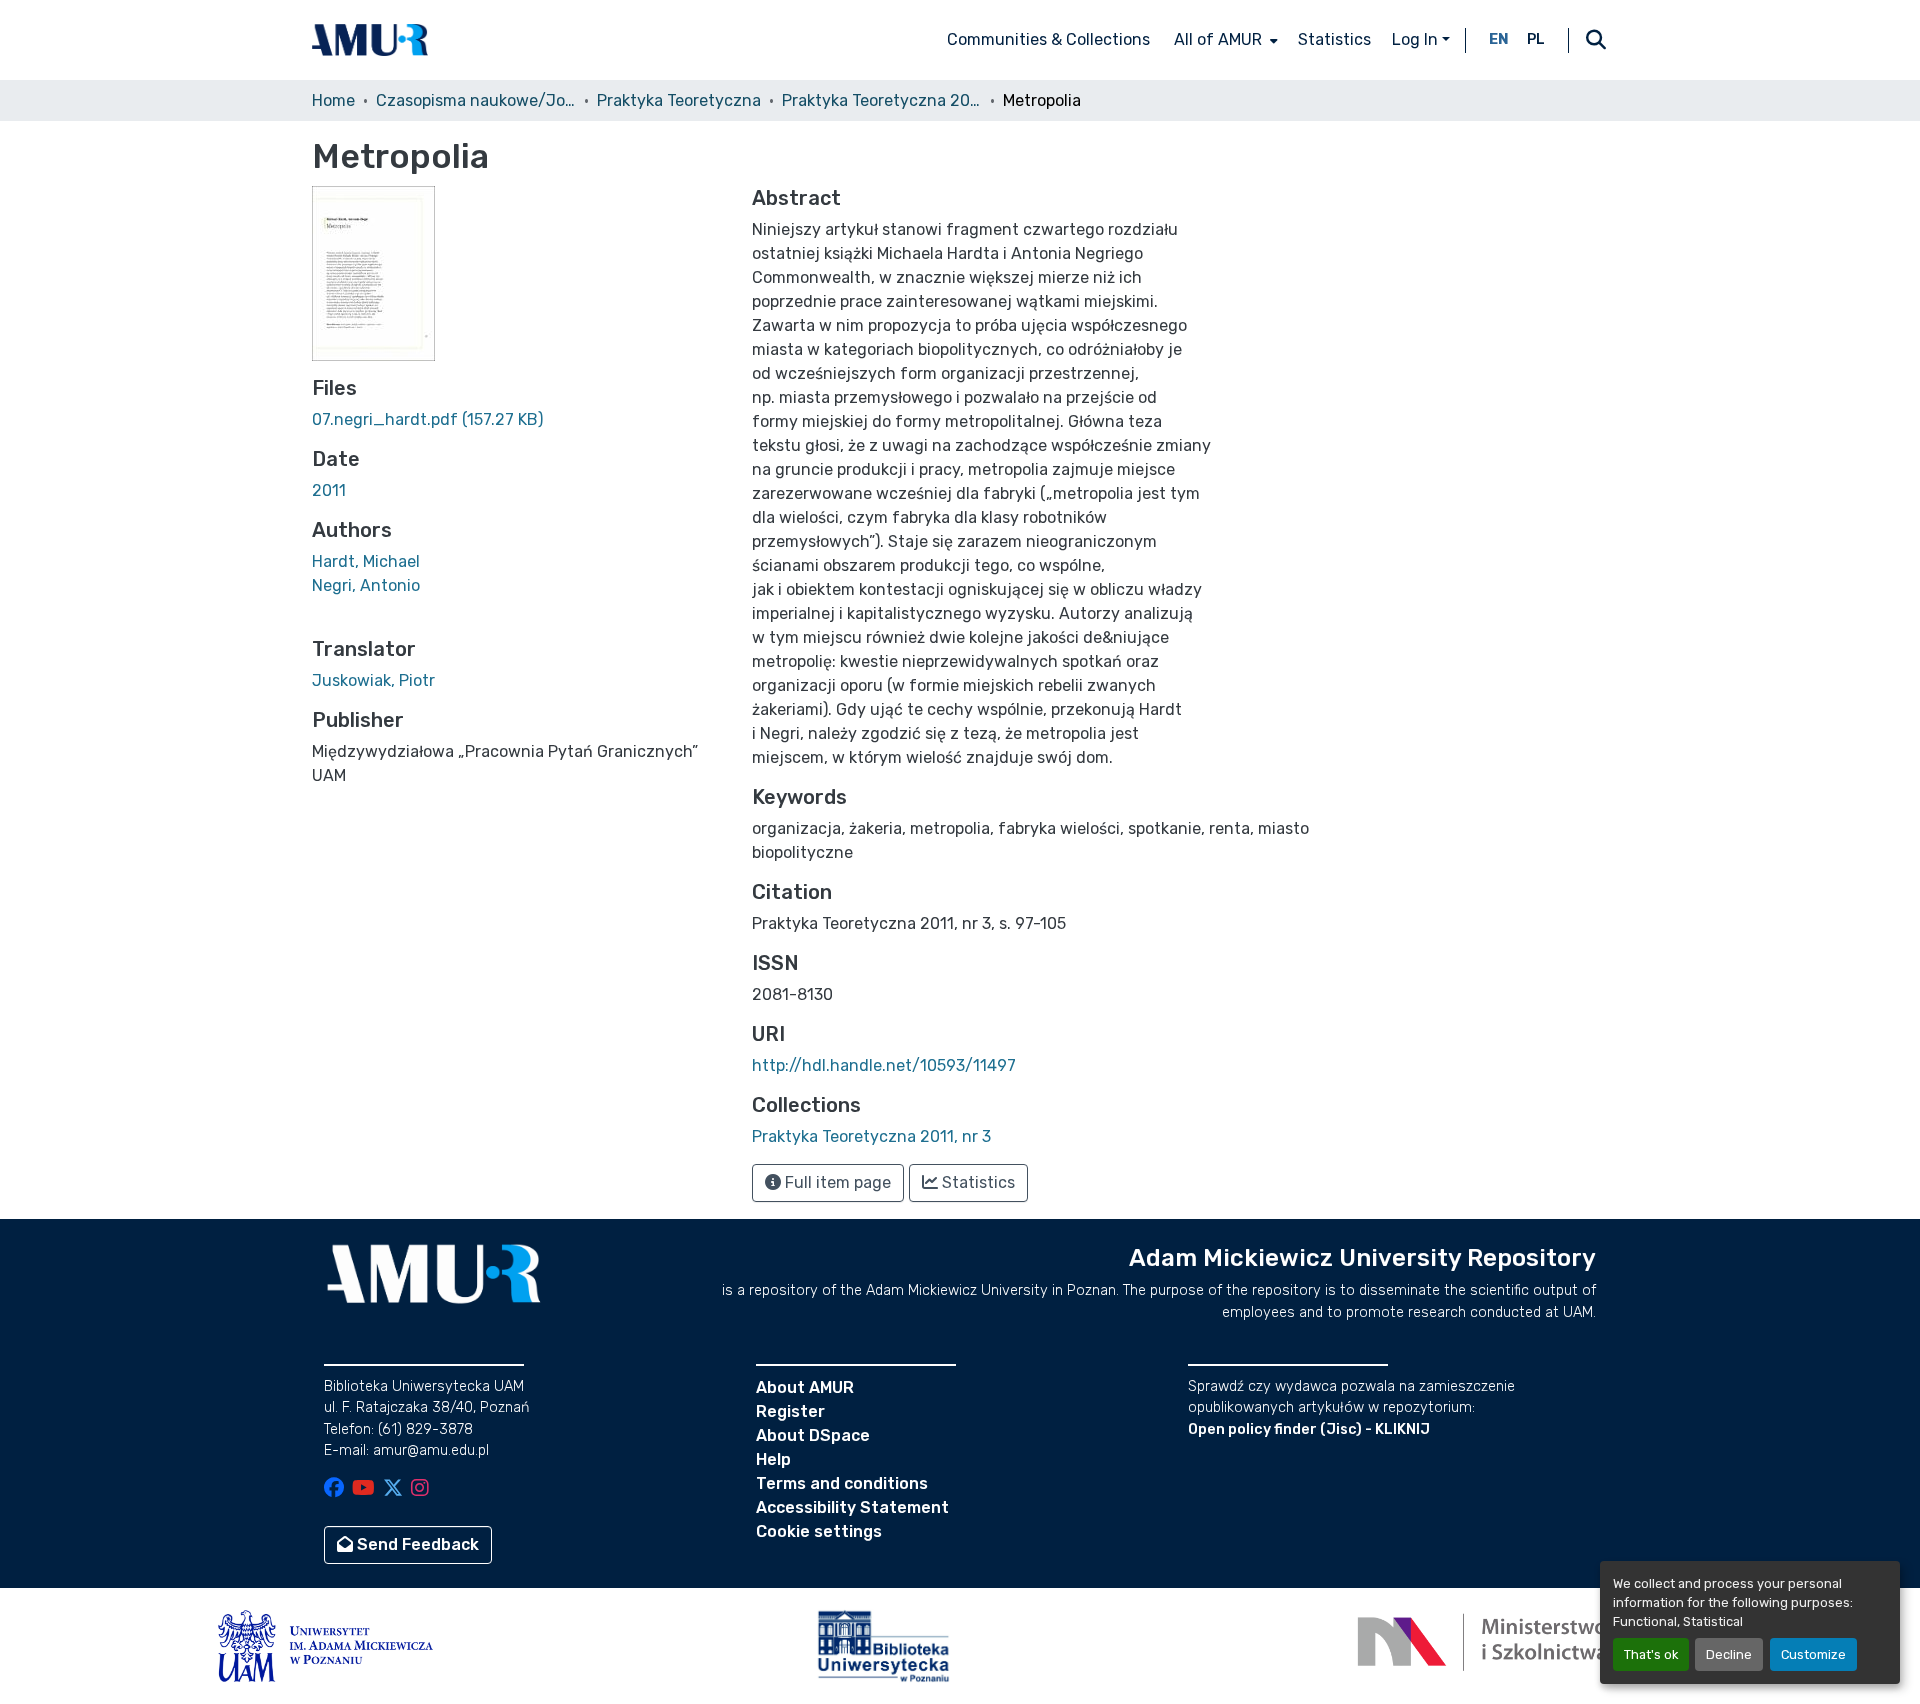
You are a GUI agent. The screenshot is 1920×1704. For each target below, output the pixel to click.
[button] (370, 40)
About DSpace (813, 1435)
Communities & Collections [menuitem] (1048, 39)
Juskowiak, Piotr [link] (373, 680)
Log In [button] (1417, 39)
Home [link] (333, 100)
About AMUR (805, 1387)
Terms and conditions (842, 1483)
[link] (520, 420)
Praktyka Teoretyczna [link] (679, 100)
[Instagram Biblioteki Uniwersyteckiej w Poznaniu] (420, 1489)
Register (790, 1411)
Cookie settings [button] (819, 1531)
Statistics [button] (976, 1182)
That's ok (1651, 1654)
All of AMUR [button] (1218, 39)
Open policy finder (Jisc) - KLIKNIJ (1309, 1429)
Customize (1813, 1654)
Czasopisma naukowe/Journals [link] (476, 100)
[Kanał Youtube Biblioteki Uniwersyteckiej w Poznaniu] (363, 1489)
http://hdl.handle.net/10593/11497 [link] (884, 1065)
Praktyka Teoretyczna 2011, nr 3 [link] (882, 100)
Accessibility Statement (852, 1507)
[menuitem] (1224, 40)
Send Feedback (416, 1544)
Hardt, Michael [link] (366, 561)
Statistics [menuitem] (1334, 39)
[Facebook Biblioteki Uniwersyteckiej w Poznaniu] (334, 1489)
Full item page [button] (836, 1182)
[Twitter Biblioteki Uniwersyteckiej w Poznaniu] (393, 1489)
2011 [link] (329, 490)
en (1499, 39)
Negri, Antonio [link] (366, 585)
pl (1536, 39)
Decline (1729, 1654)
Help (773, 1459)
